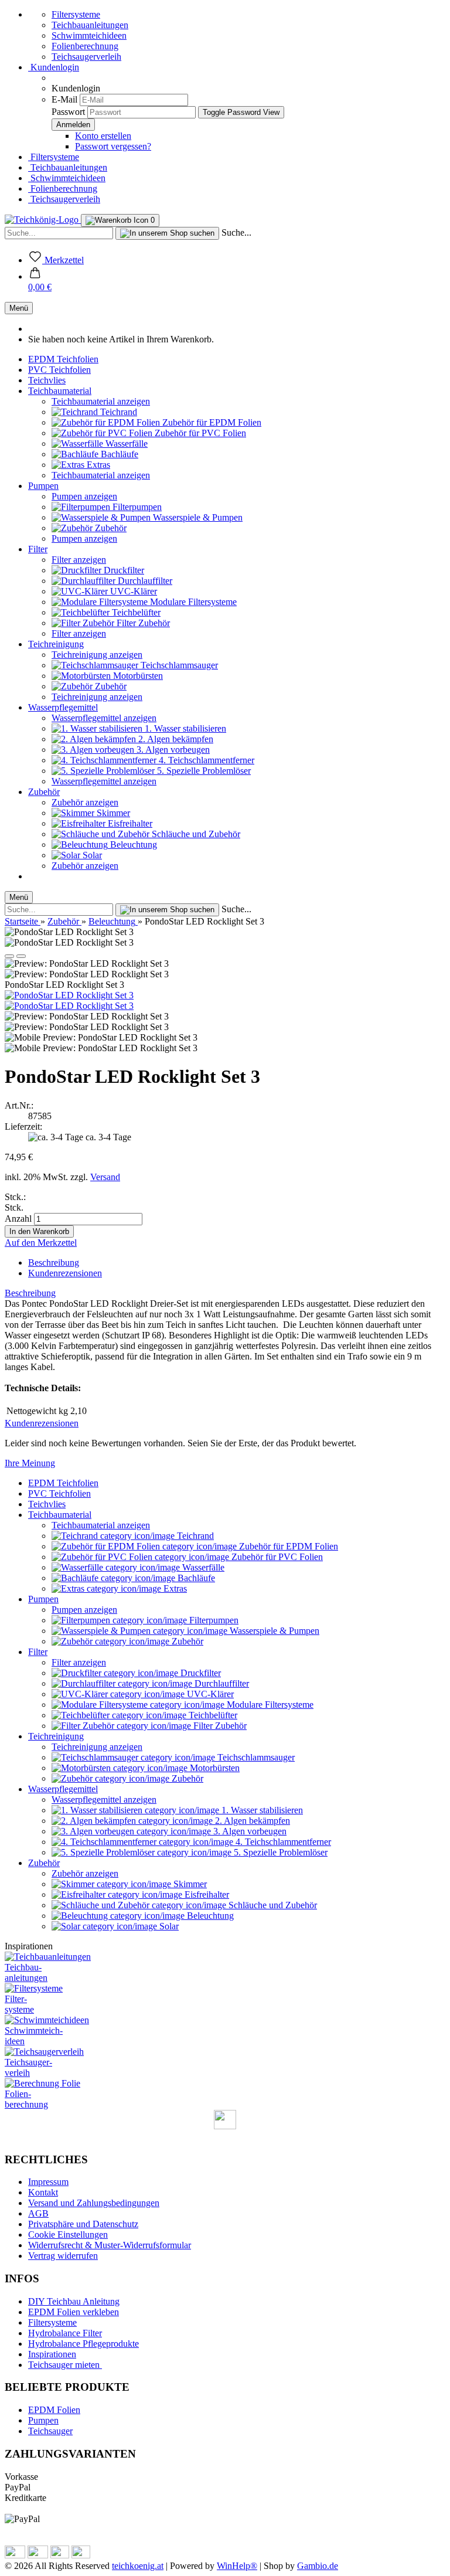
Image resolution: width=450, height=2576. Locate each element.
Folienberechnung (85, 46)
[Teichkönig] (43, 220)
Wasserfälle (125, 444)
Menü (19, 308)
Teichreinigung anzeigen (97, 655)
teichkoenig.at (138, 2566)
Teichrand (117, 412)
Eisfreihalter (129, 823)
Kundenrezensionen (65, 1273)
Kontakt (43, 2192)
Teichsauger (50, 2431)
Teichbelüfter (135, 612)
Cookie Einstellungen (68, 2235)
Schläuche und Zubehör (195, 834)
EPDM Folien (54, 2410)
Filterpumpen (136, 507)
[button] (40, 282)
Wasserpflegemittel (63, 707)
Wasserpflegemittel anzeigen (104, 718)
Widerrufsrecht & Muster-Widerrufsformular (110, 2245)
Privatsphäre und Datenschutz (83, 2224)
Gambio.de (318, 2566)
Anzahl (18, 1219)
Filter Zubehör (142, 623)
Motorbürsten (137, 676)
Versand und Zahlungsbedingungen (94, 2203)
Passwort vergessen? (113, 146)
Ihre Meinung (30, 1463)
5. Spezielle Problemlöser (203, 771)
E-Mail (64, 99)
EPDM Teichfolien (63, 359)
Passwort (68, 112)
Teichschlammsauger (178, 665)
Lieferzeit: (23, 1126)
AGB (38, 2213)
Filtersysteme (76, 14)
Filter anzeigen (79, 560)
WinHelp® (237, 2566)
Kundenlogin (54, 67)
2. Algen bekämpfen (175, 739)
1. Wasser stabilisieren (184, 728)
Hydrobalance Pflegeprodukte (83, 2344)
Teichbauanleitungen (90, 25)
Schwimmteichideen (89, 35)
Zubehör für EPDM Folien (211, 422)
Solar (91, 855)
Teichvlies (47, 380)
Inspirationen (52, 2354)
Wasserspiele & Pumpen (197, 517)
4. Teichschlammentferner (205, 760)
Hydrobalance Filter (65, 2333)
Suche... (236, 232)
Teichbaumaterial (60, 391)
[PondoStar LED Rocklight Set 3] (69, 995)
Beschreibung (54, 1262)
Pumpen (43, 486)
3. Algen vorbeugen (172, 750)
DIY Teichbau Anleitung (74, 2301)
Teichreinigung (56, 644)
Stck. (14, 1207)
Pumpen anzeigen (84, 496)
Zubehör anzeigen (85, 802)
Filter (38, 549)
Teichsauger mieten (65, 2365)
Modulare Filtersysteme (192, 602)
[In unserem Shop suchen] (167, 233)
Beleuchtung (132, 844)
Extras (97, 465)
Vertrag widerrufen (63, 2256)
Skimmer (112, 813)
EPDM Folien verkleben (74, 2312)
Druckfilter (123, 570)
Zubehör (110, 528)
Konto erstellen (103, 136)
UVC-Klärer (132, 591)
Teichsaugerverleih (86, 57)
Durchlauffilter (144, 581)
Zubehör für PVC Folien (199, 433)
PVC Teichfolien (59, 370)
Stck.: (15, 1197)
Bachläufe (118, 454)
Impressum (48, 2182)
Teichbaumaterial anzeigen (101, 401)
